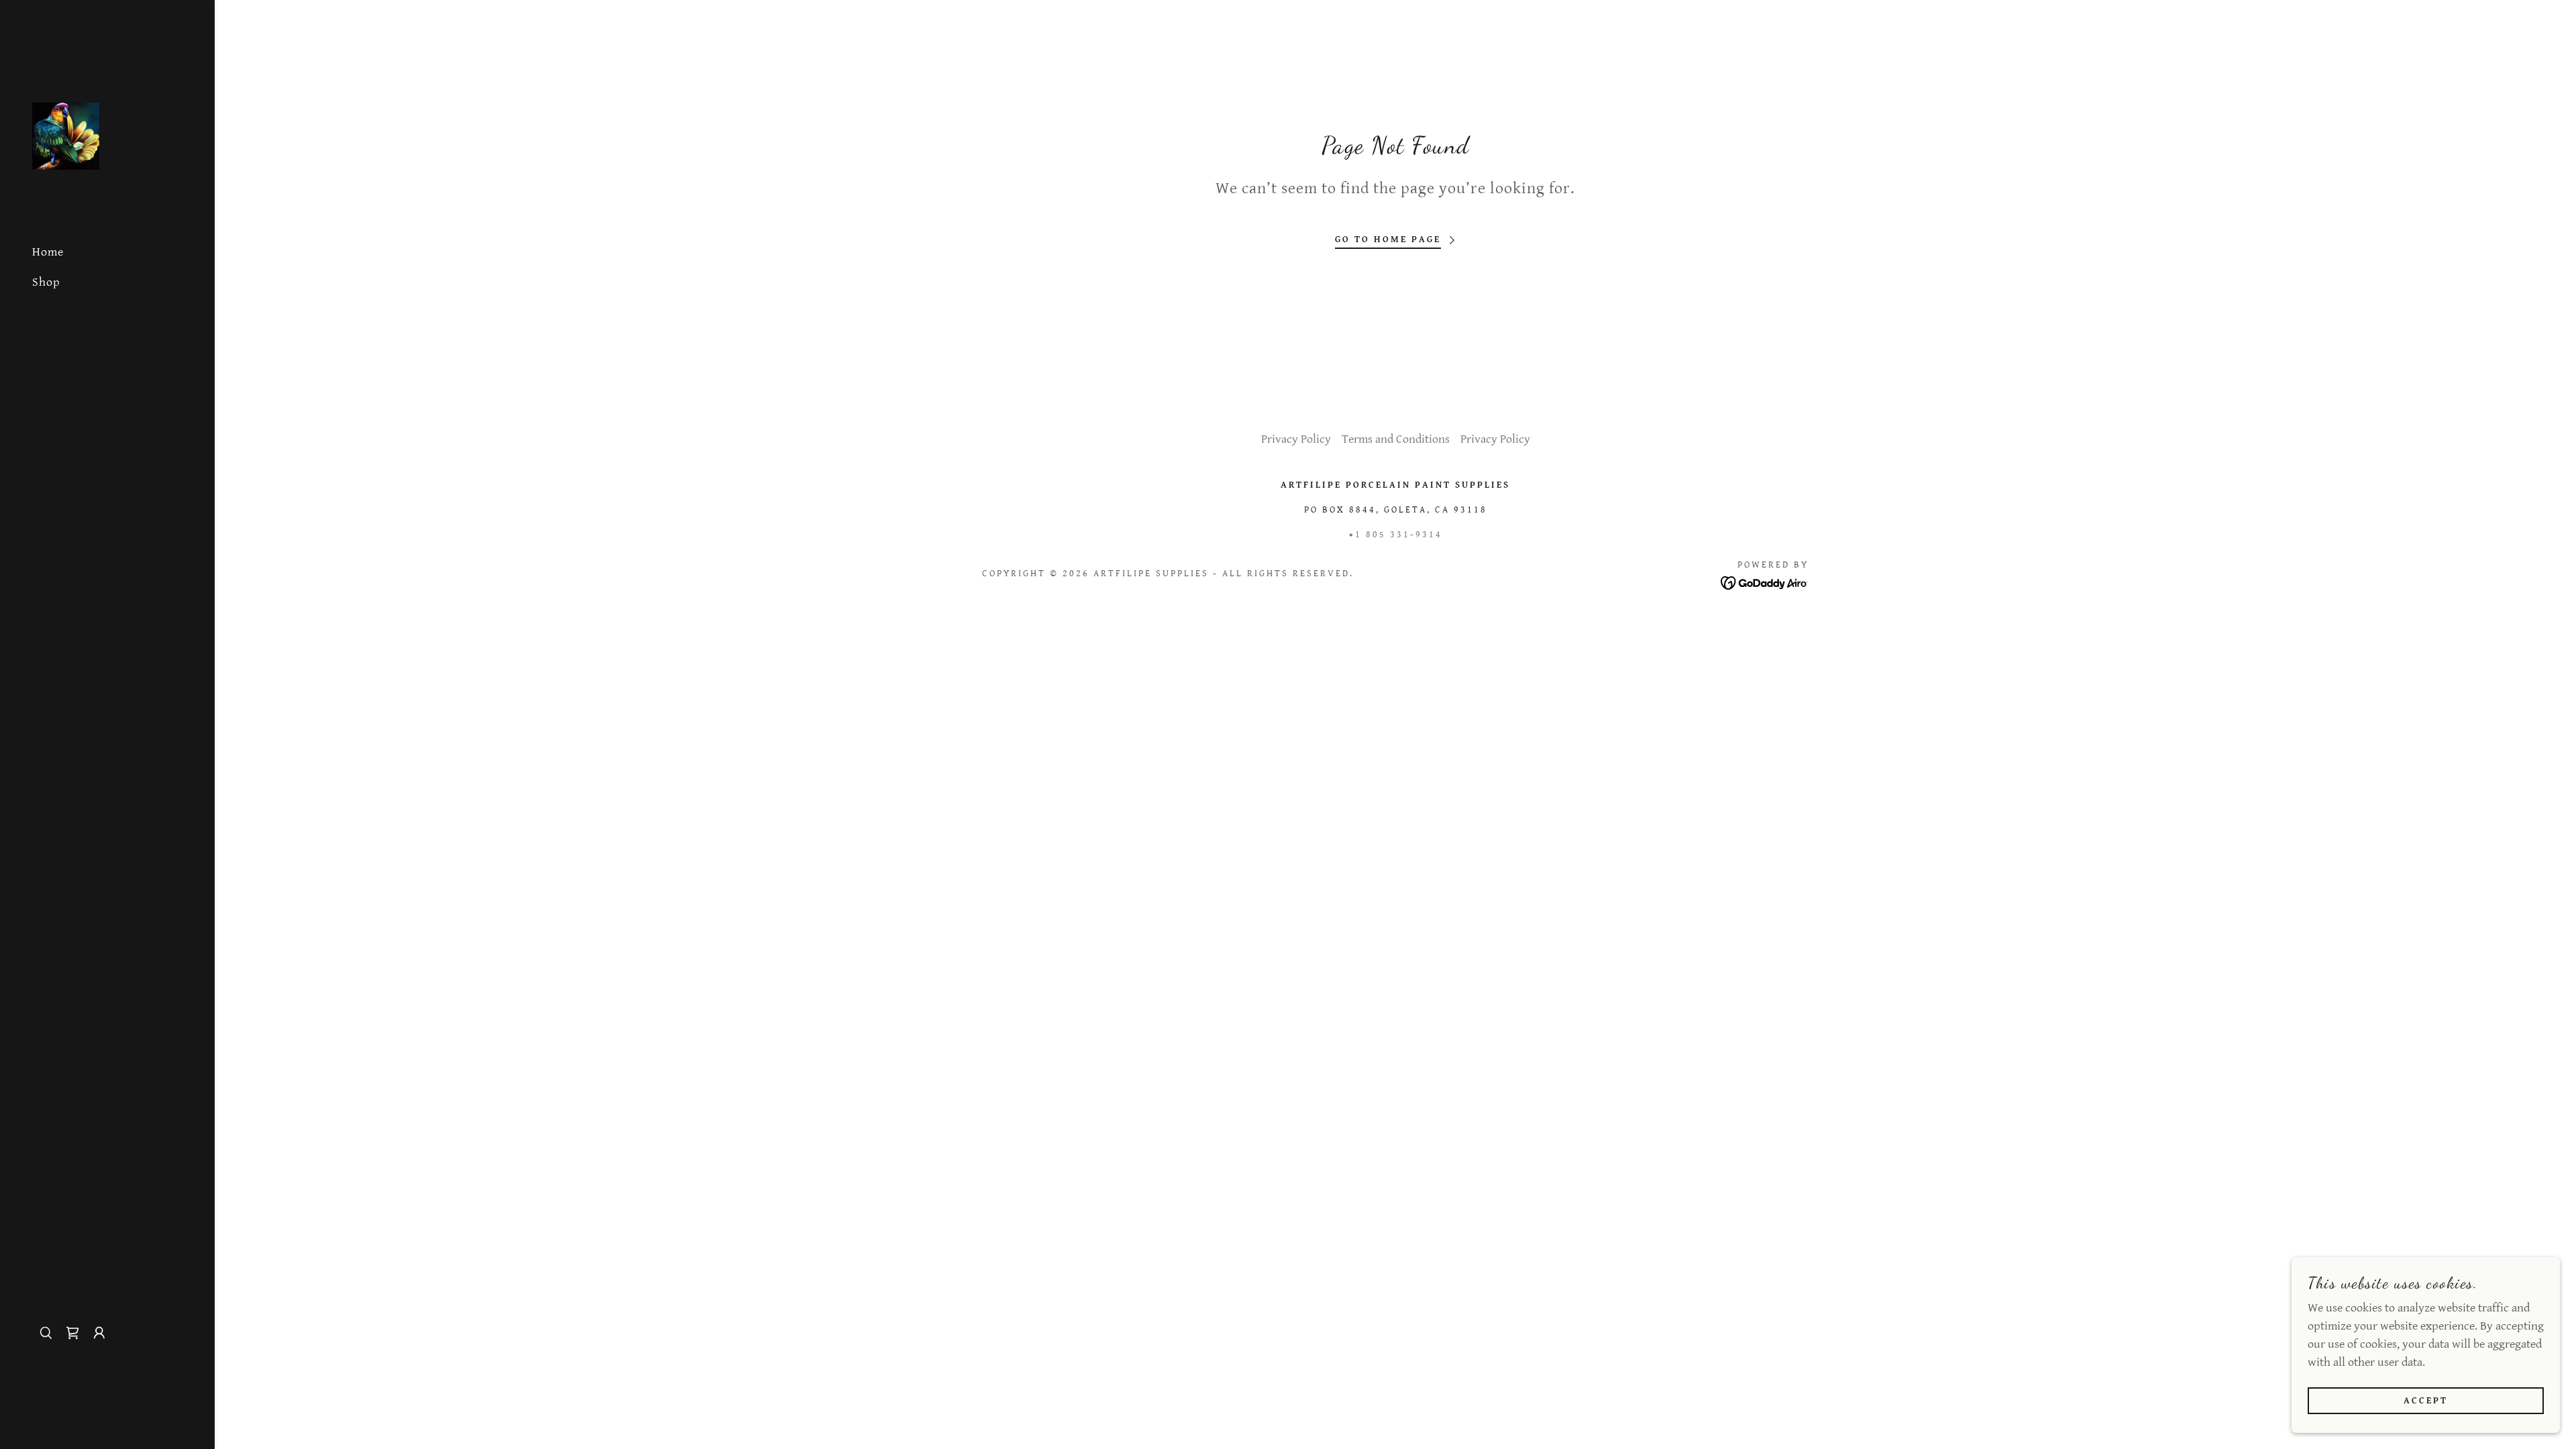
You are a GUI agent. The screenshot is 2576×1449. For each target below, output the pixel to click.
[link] (66, 135)
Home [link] (48, 252)
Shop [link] (46, 282)
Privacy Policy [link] (1296, 439)
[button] (99, 1333)
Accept (2426, 1401)
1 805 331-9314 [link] (1399, 535)
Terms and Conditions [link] (1396, 439)
